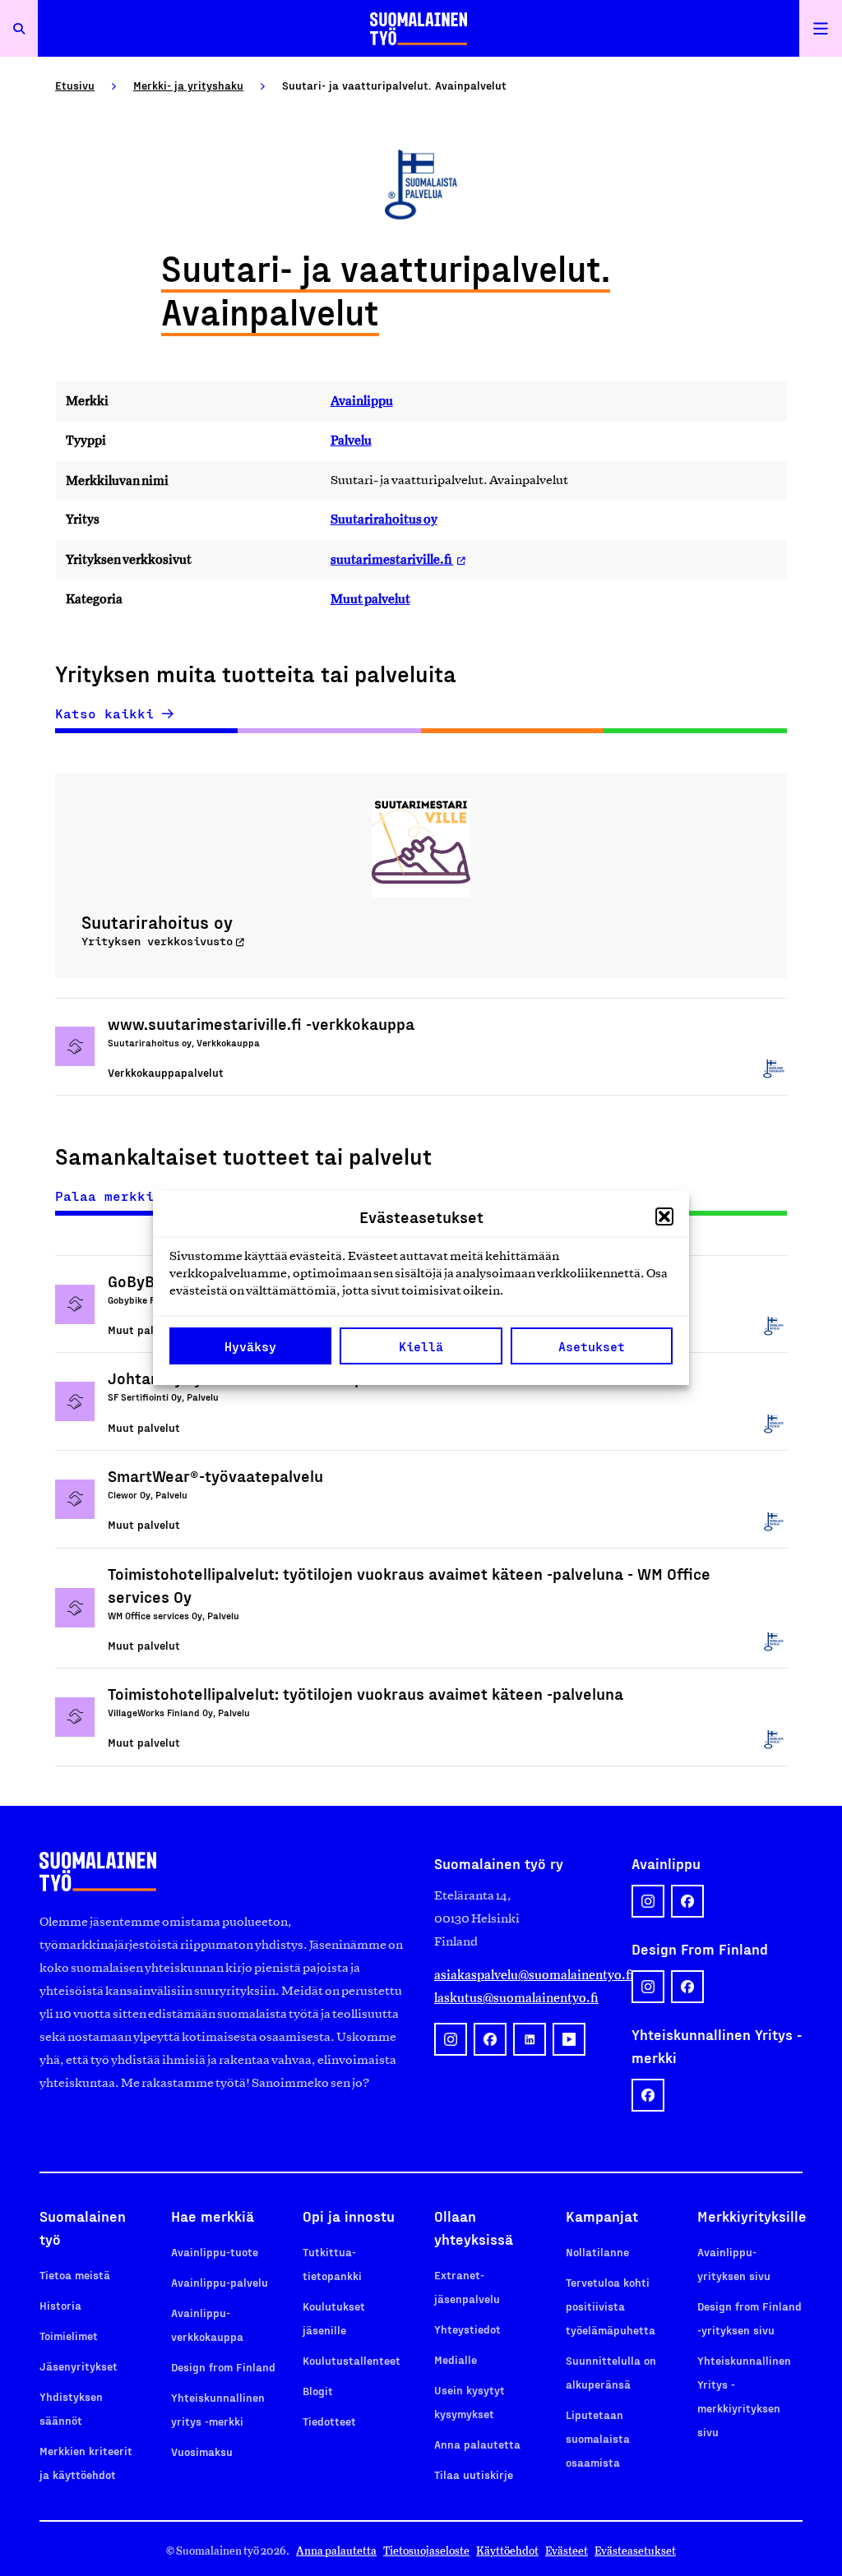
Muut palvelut (370, 599)
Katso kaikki (104, 713)
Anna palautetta (477, 2444)
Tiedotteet (329, 2421)
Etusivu (75, 85)
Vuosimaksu (202, 2451)
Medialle (456, 2359)
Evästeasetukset (635, 2551)
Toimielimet (69, 2336)
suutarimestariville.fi (392, 559)
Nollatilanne (597, 2252)
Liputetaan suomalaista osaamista (598, 2438)
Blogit (318, 2391)
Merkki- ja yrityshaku (188, 85)
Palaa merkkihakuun (129, 1196)
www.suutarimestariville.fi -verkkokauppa (261, 1023)
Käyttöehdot (507, 2551)
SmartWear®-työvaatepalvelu (215, 1475)
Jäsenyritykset (79, 2366)
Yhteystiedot (467, 2329)
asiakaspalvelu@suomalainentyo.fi (520, 1975)
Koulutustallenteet (352, 2360)
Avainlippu (362, 401)
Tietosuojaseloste (426, 2551)
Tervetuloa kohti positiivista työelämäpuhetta (611, 2306)
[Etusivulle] (419, 28)
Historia (60, 2305)
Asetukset (592, 1346)
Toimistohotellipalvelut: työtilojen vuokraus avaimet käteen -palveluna (365, 1693)
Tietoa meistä (75, 2275)
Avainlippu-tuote (215, 2252)
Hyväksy (250, 1346)
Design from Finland (223, 2367)
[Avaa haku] (19, 28)
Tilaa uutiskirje (474, 2474)
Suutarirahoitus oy (384, 519)
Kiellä (421, 1346)
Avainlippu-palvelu (220, 2282)
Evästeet (567, 2551)
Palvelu (351, 440)
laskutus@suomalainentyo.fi (516, 1998)
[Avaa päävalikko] (821, 28)
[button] (664, 1216)
